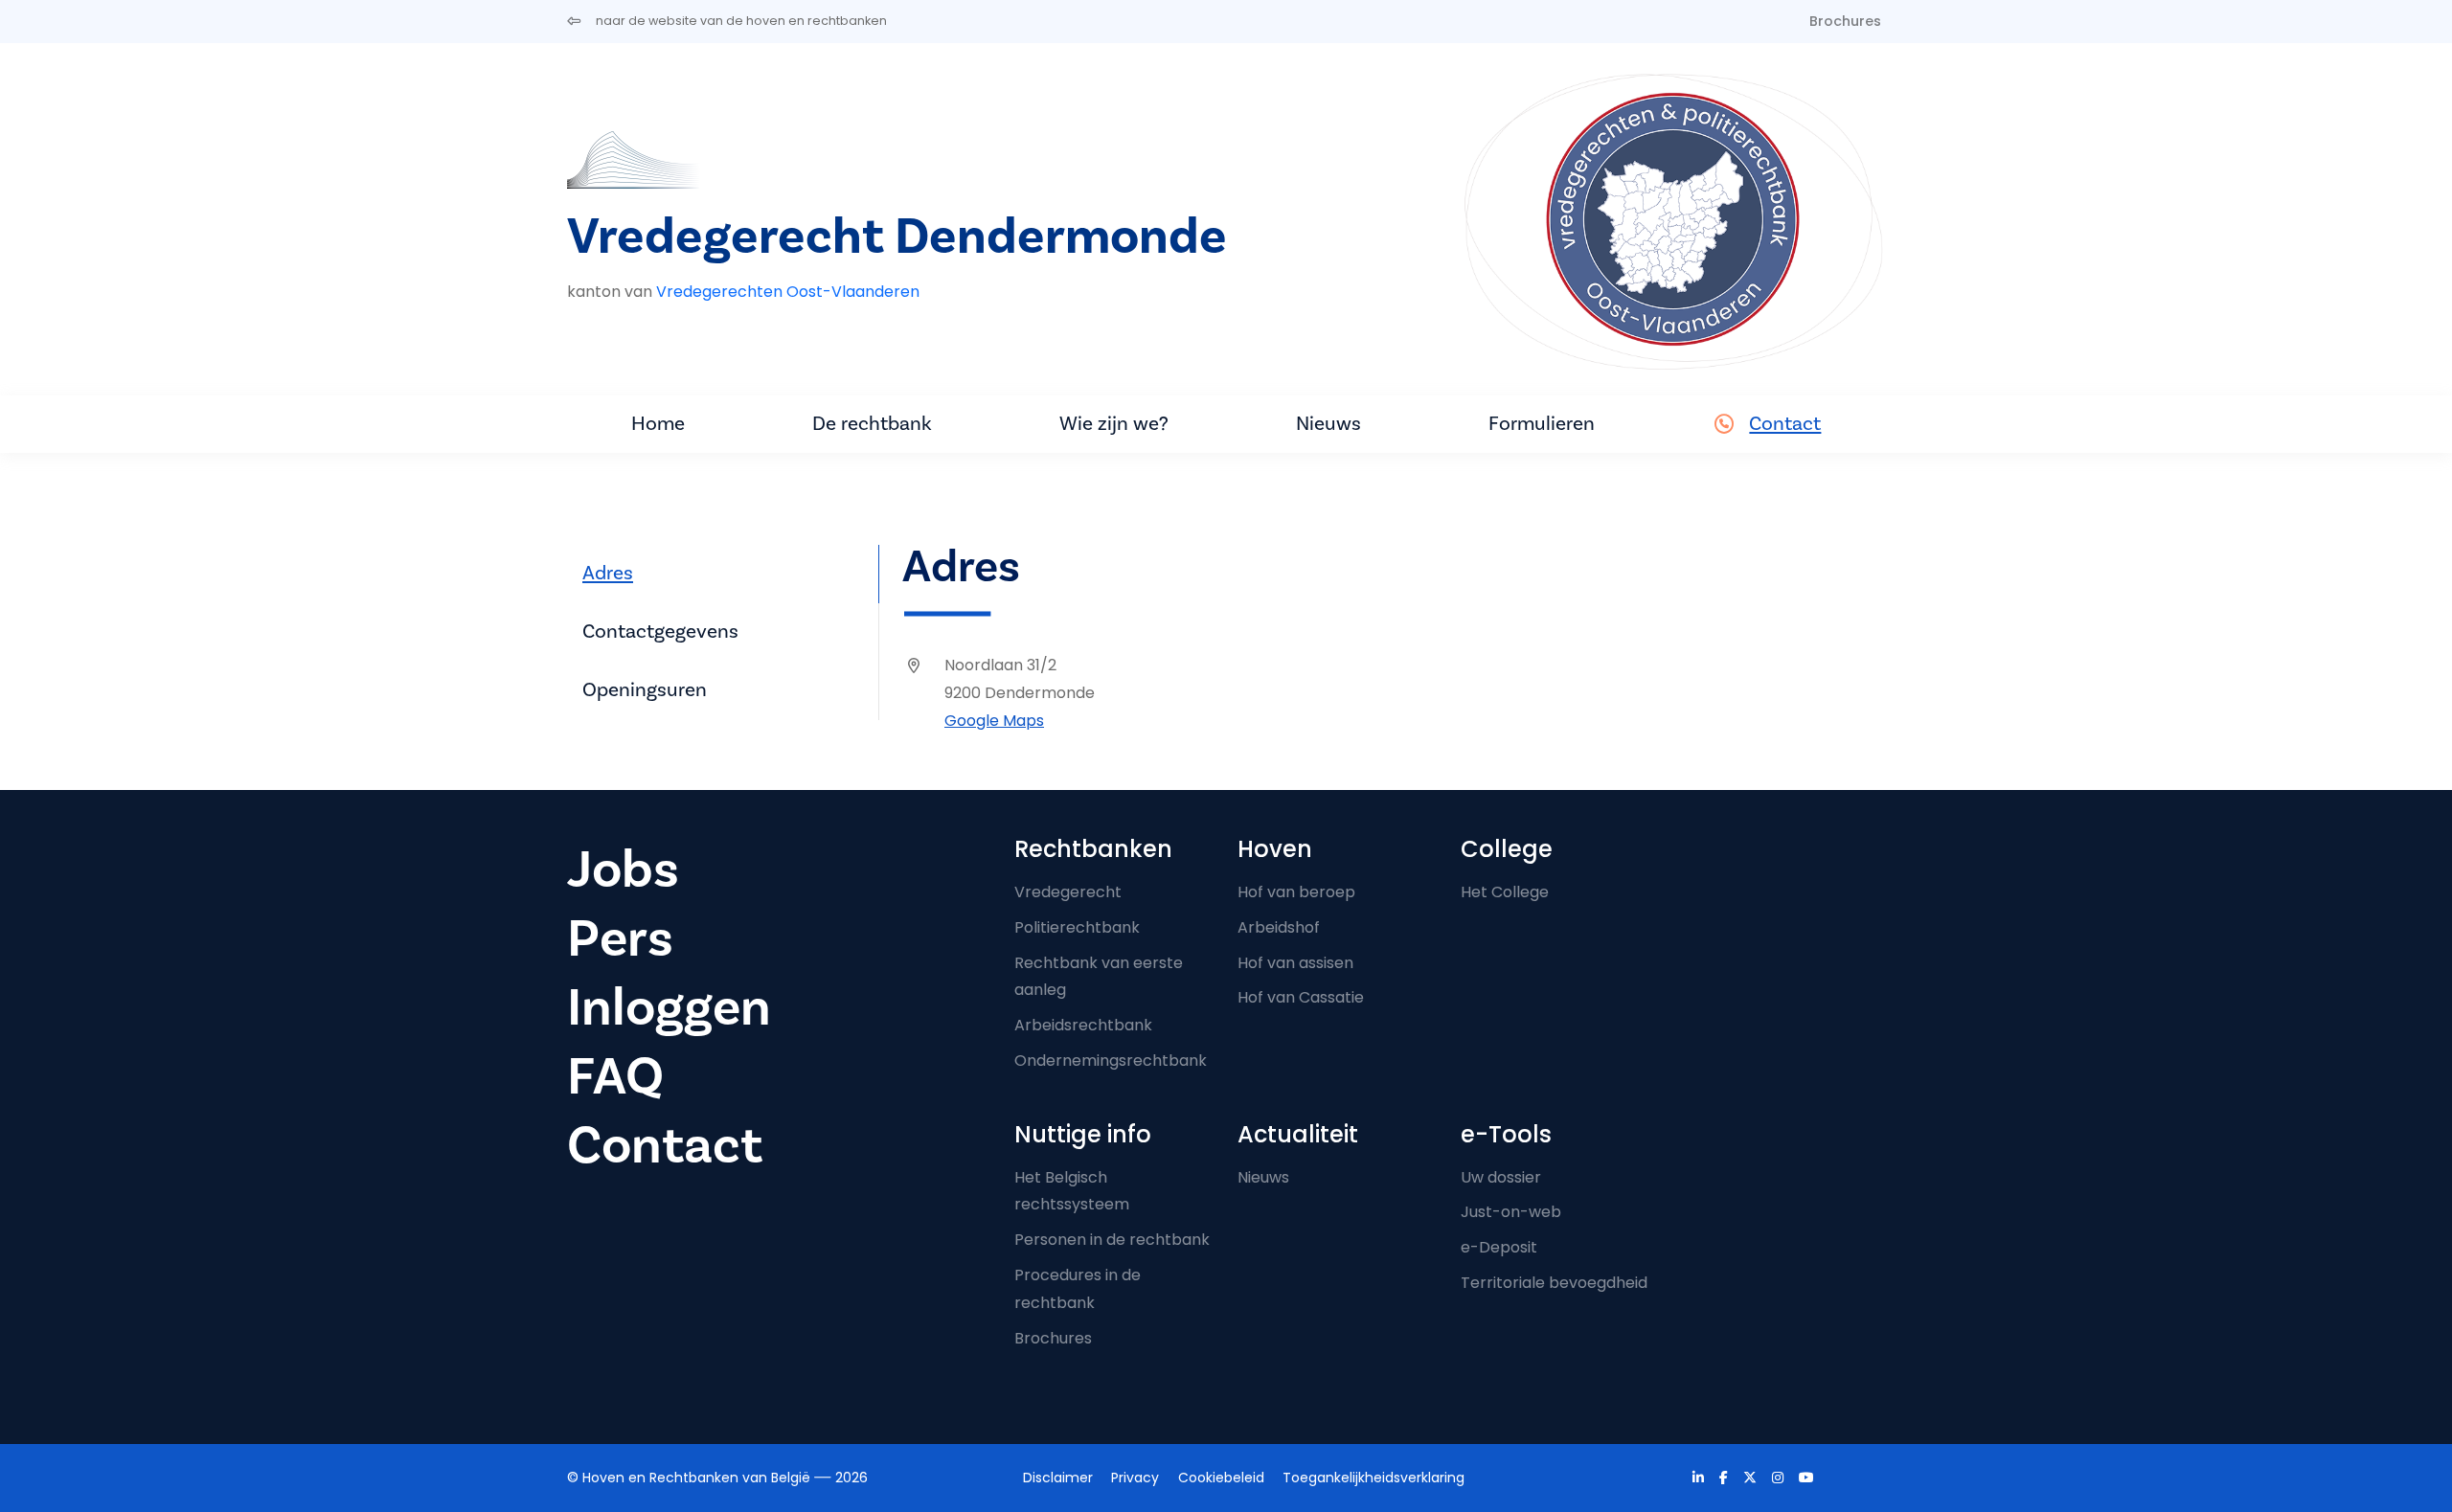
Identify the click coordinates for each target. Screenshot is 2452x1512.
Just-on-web (1511, 1212)
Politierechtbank (1077, 927)
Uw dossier (1501, 1177)
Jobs (623, 870)
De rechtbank (872, 424)
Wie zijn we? (1114, 424)
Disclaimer (1058, 1478)
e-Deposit (1499, 1247)
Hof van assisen (1295, 963)
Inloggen (669, 1008)
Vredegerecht (1068, 892)
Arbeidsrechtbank (1083, 1025)
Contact (1785, 424)
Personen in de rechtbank (1112, 1240)
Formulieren (1542, 424)
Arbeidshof (1279, 927)
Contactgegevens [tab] (660, 632)
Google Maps (994, 721)
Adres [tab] (608, 573)
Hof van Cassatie (1301, 997)
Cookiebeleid (1221, 1478)
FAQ (615, 1077)
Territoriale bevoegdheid (1554, 1283)
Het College (1505, 892)
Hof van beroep (1296, 892)
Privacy (1135, 1478)
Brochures (1845, 21)
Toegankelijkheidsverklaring (1374, 1478)
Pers (620, 939)
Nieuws (1328, 424)
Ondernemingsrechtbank (1111, 1061)
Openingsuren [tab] (645, 690)
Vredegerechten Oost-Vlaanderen (788, 292)
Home (658, 424)
